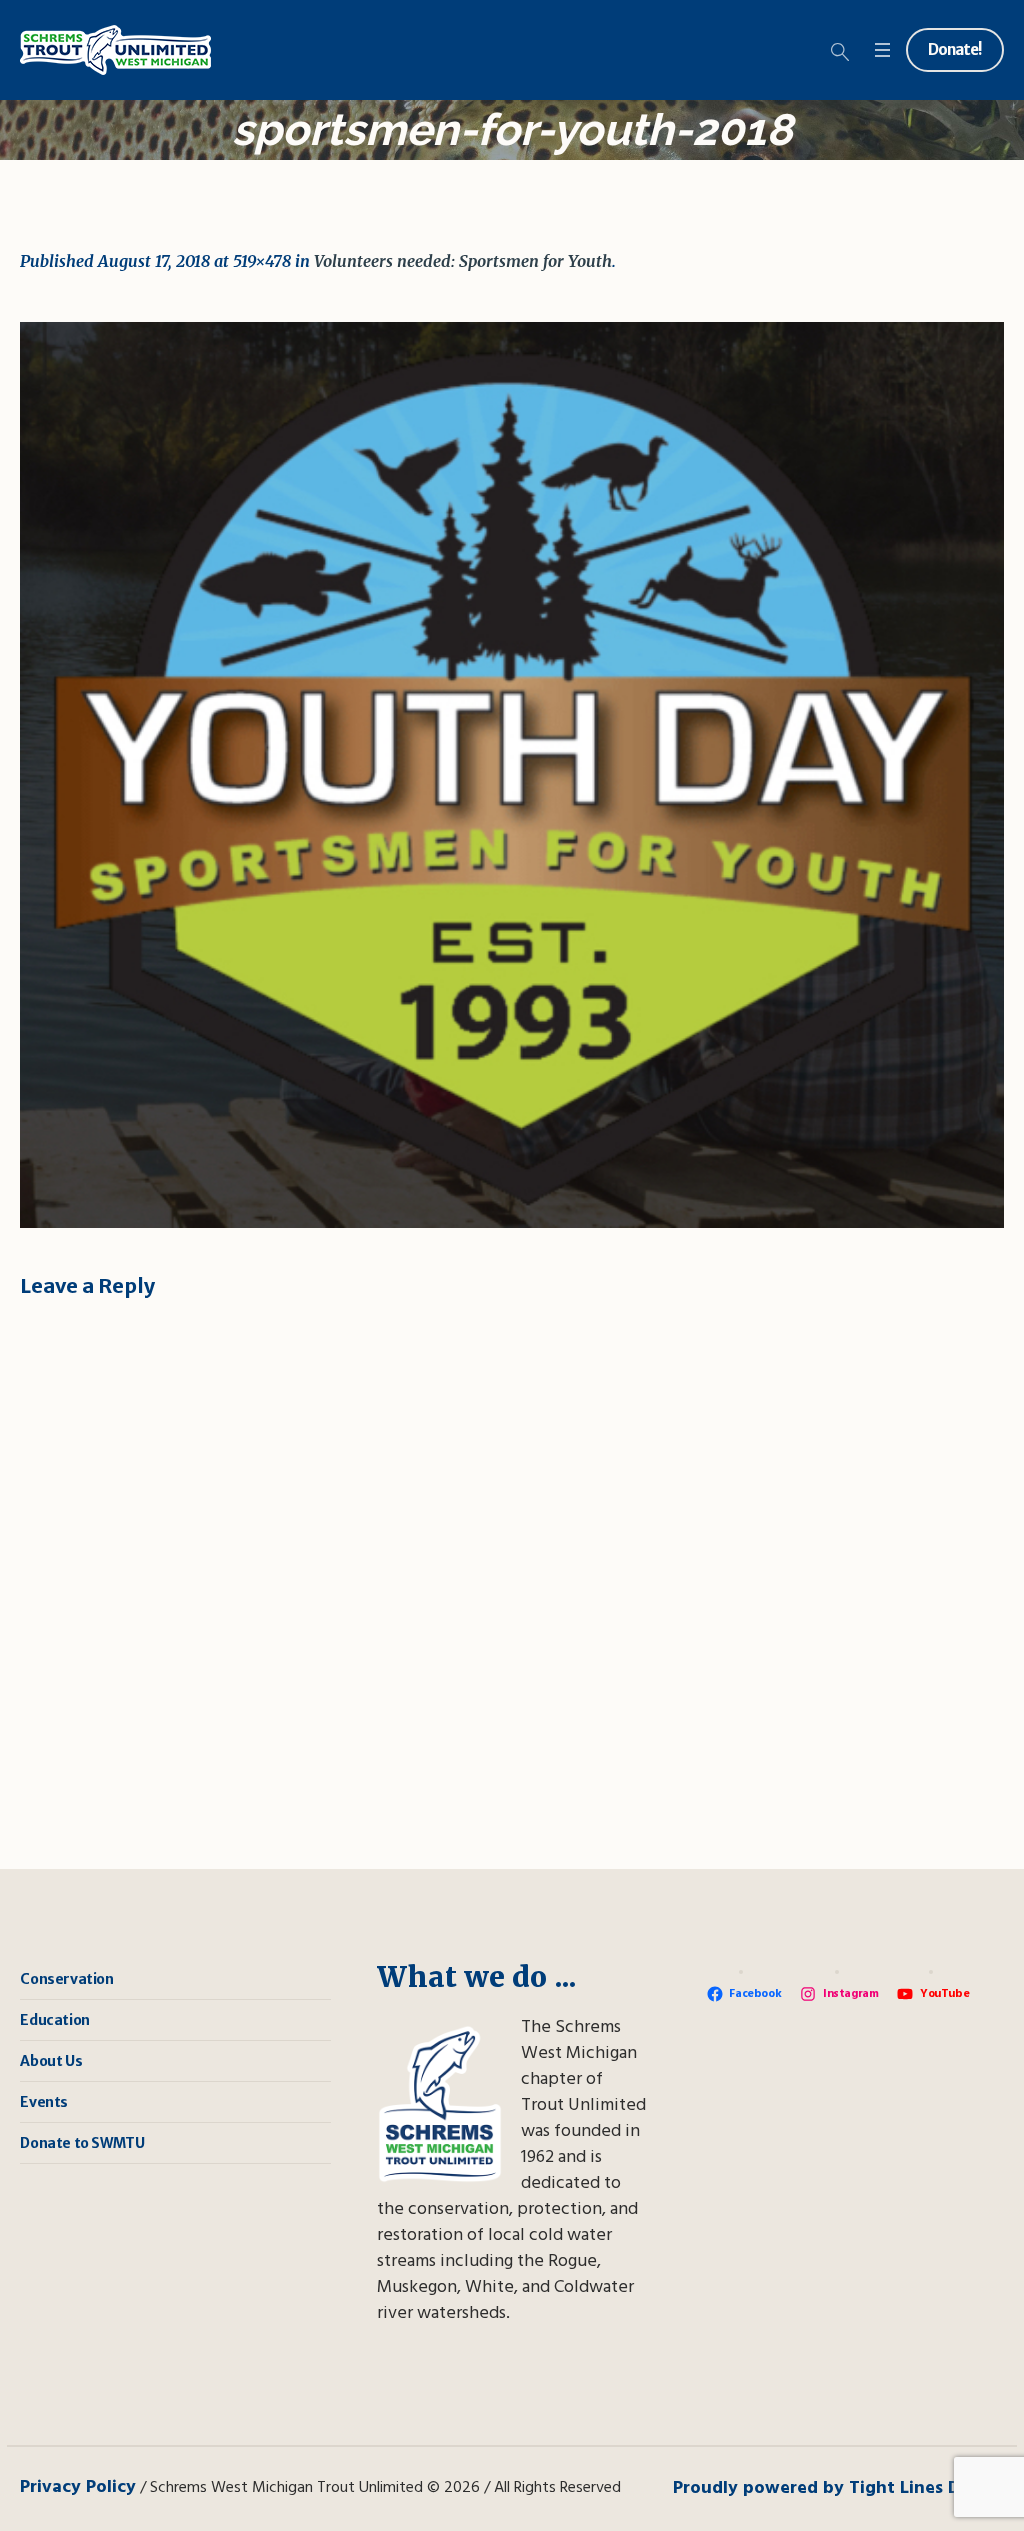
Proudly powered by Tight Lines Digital (838, 2488)
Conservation (66, 1979)
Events (44, 2102)
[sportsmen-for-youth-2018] (512, 775)
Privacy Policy (78, 2487)
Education (54, 2020)
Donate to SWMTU (82, 2143)
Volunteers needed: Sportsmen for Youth (463, 261)
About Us (51, 2061)
